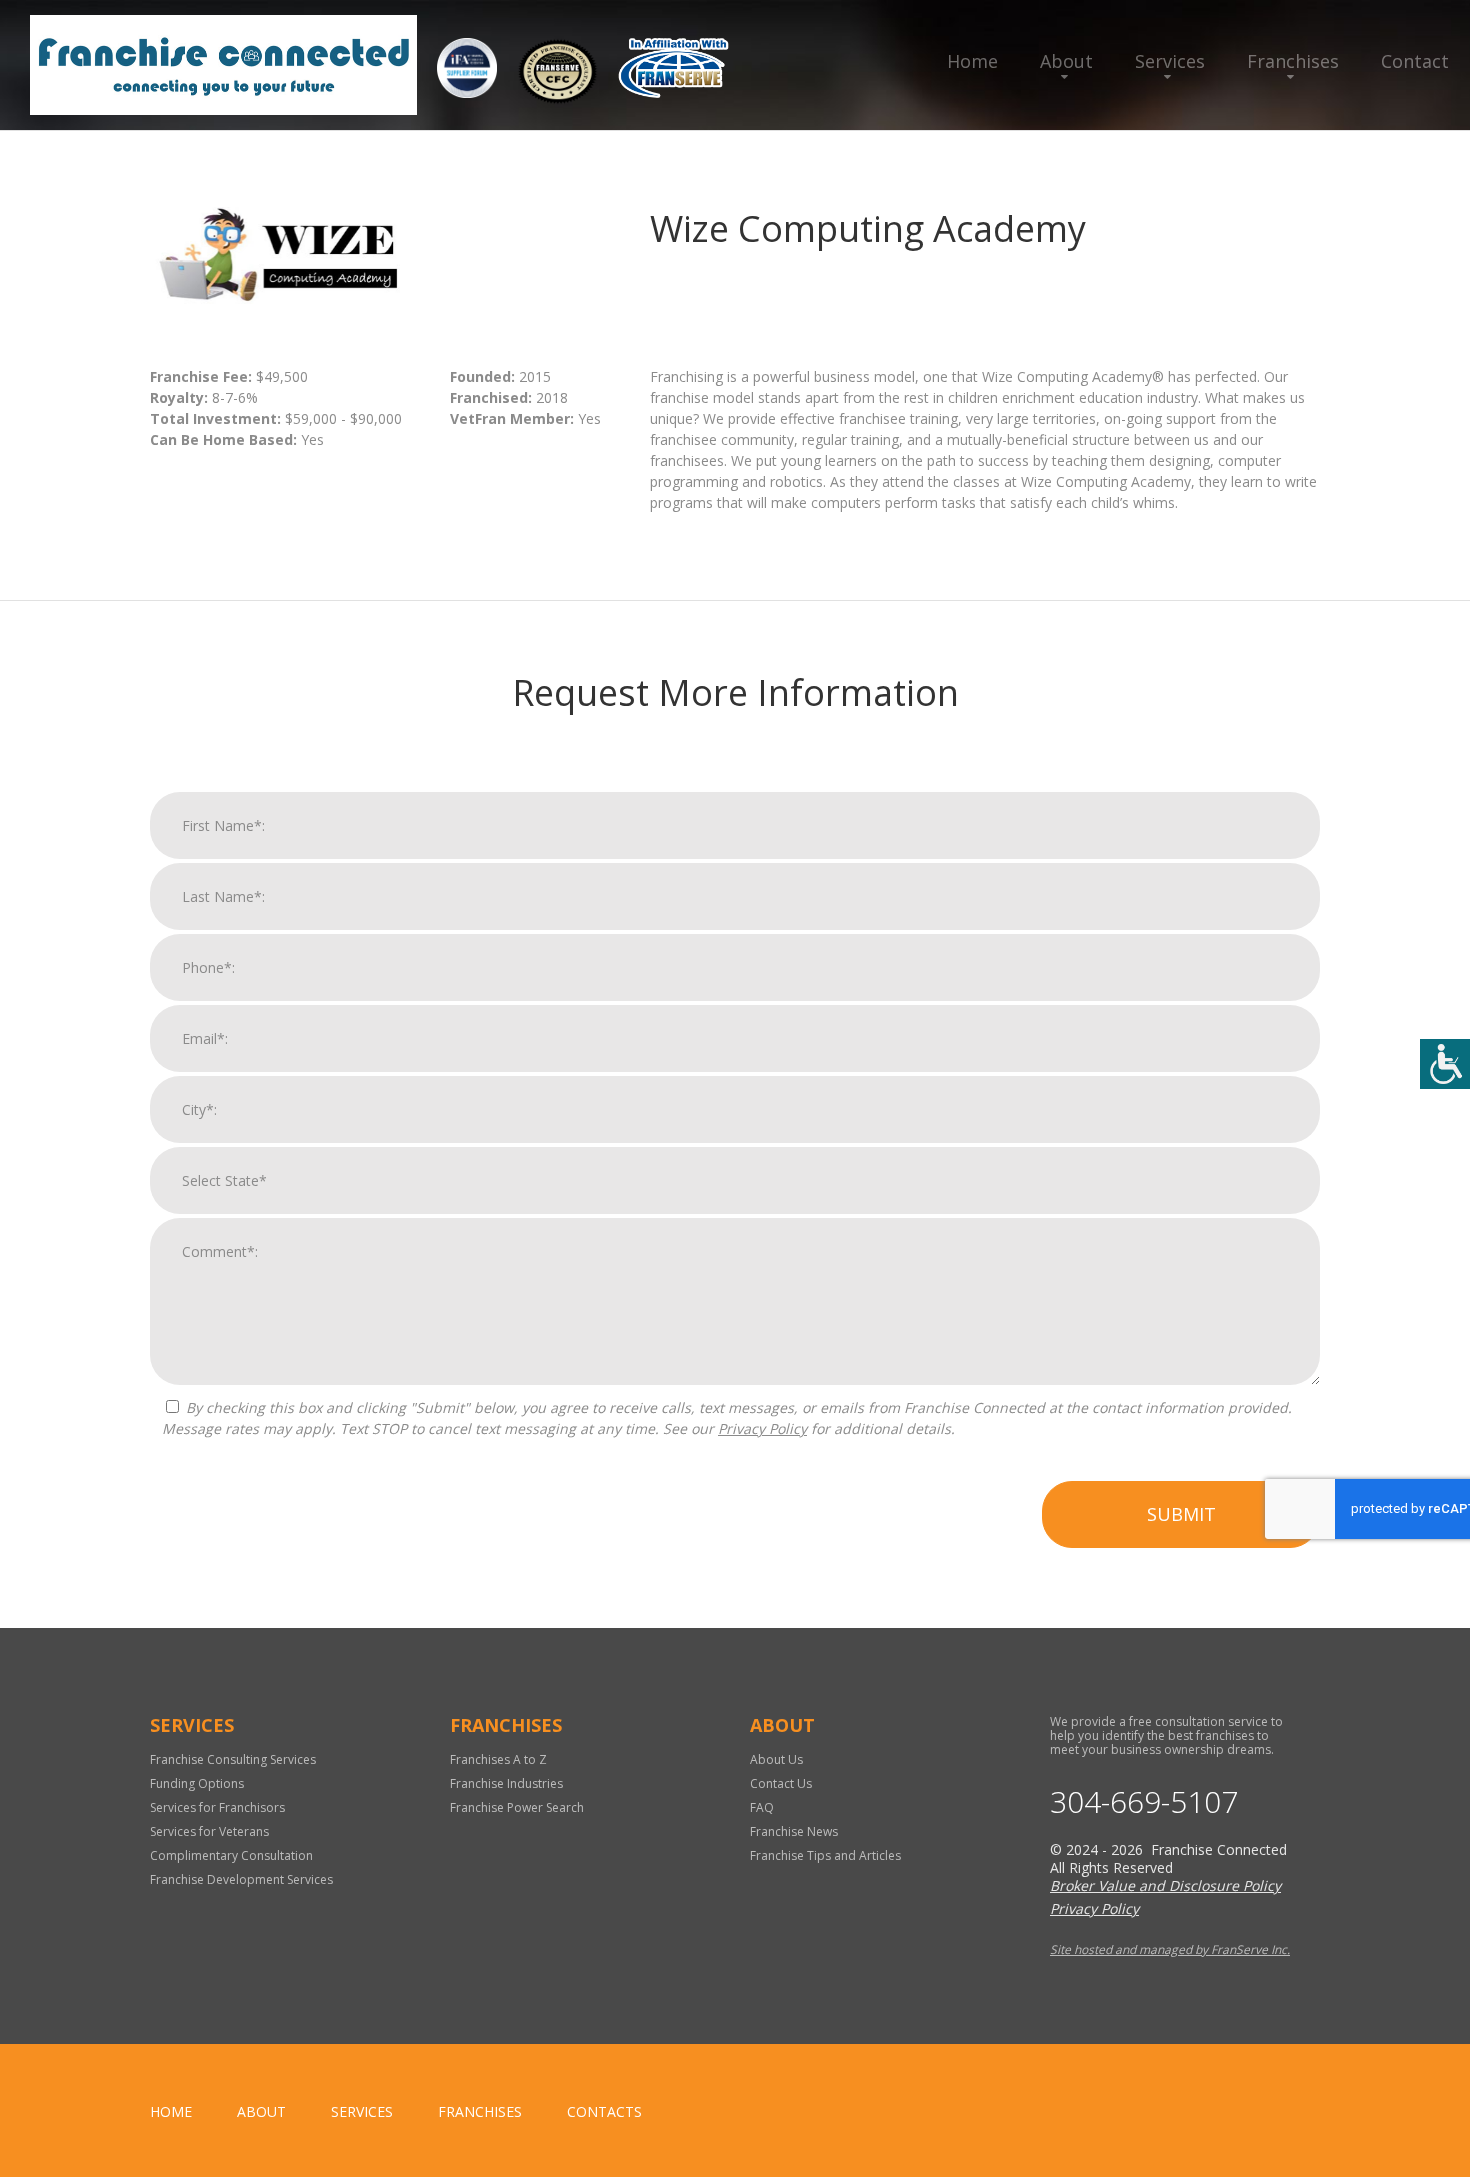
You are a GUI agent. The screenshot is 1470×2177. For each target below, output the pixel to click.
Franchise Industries (506, 1783)
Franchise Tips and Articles (825, 1855)
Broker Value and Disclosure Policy (1165, 1885)
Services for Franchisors (217, 1807)
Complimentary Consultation (231, 1855)
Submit (1181, 1514)
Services (1170, 61)
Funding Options (197, 1783)
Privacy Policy (762, 1428)
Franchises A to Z (498, 1759)
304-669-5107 (1144, 1802)
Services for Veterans (209, 1831)
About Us (776, 1759)
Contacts (604, 2111)
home (171, 2111)
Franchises (1293, 61)
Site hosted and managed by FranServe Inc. (1170, 1949)
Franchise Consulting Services (233, 1759)
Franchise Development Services (241, 1879)
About (1066, 61)
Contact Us (781, 1783)
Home (972, 61)
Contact (1415, 61)
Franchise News (794, 1831)
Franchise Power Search (517, 1807)
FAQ (762, 1807)
